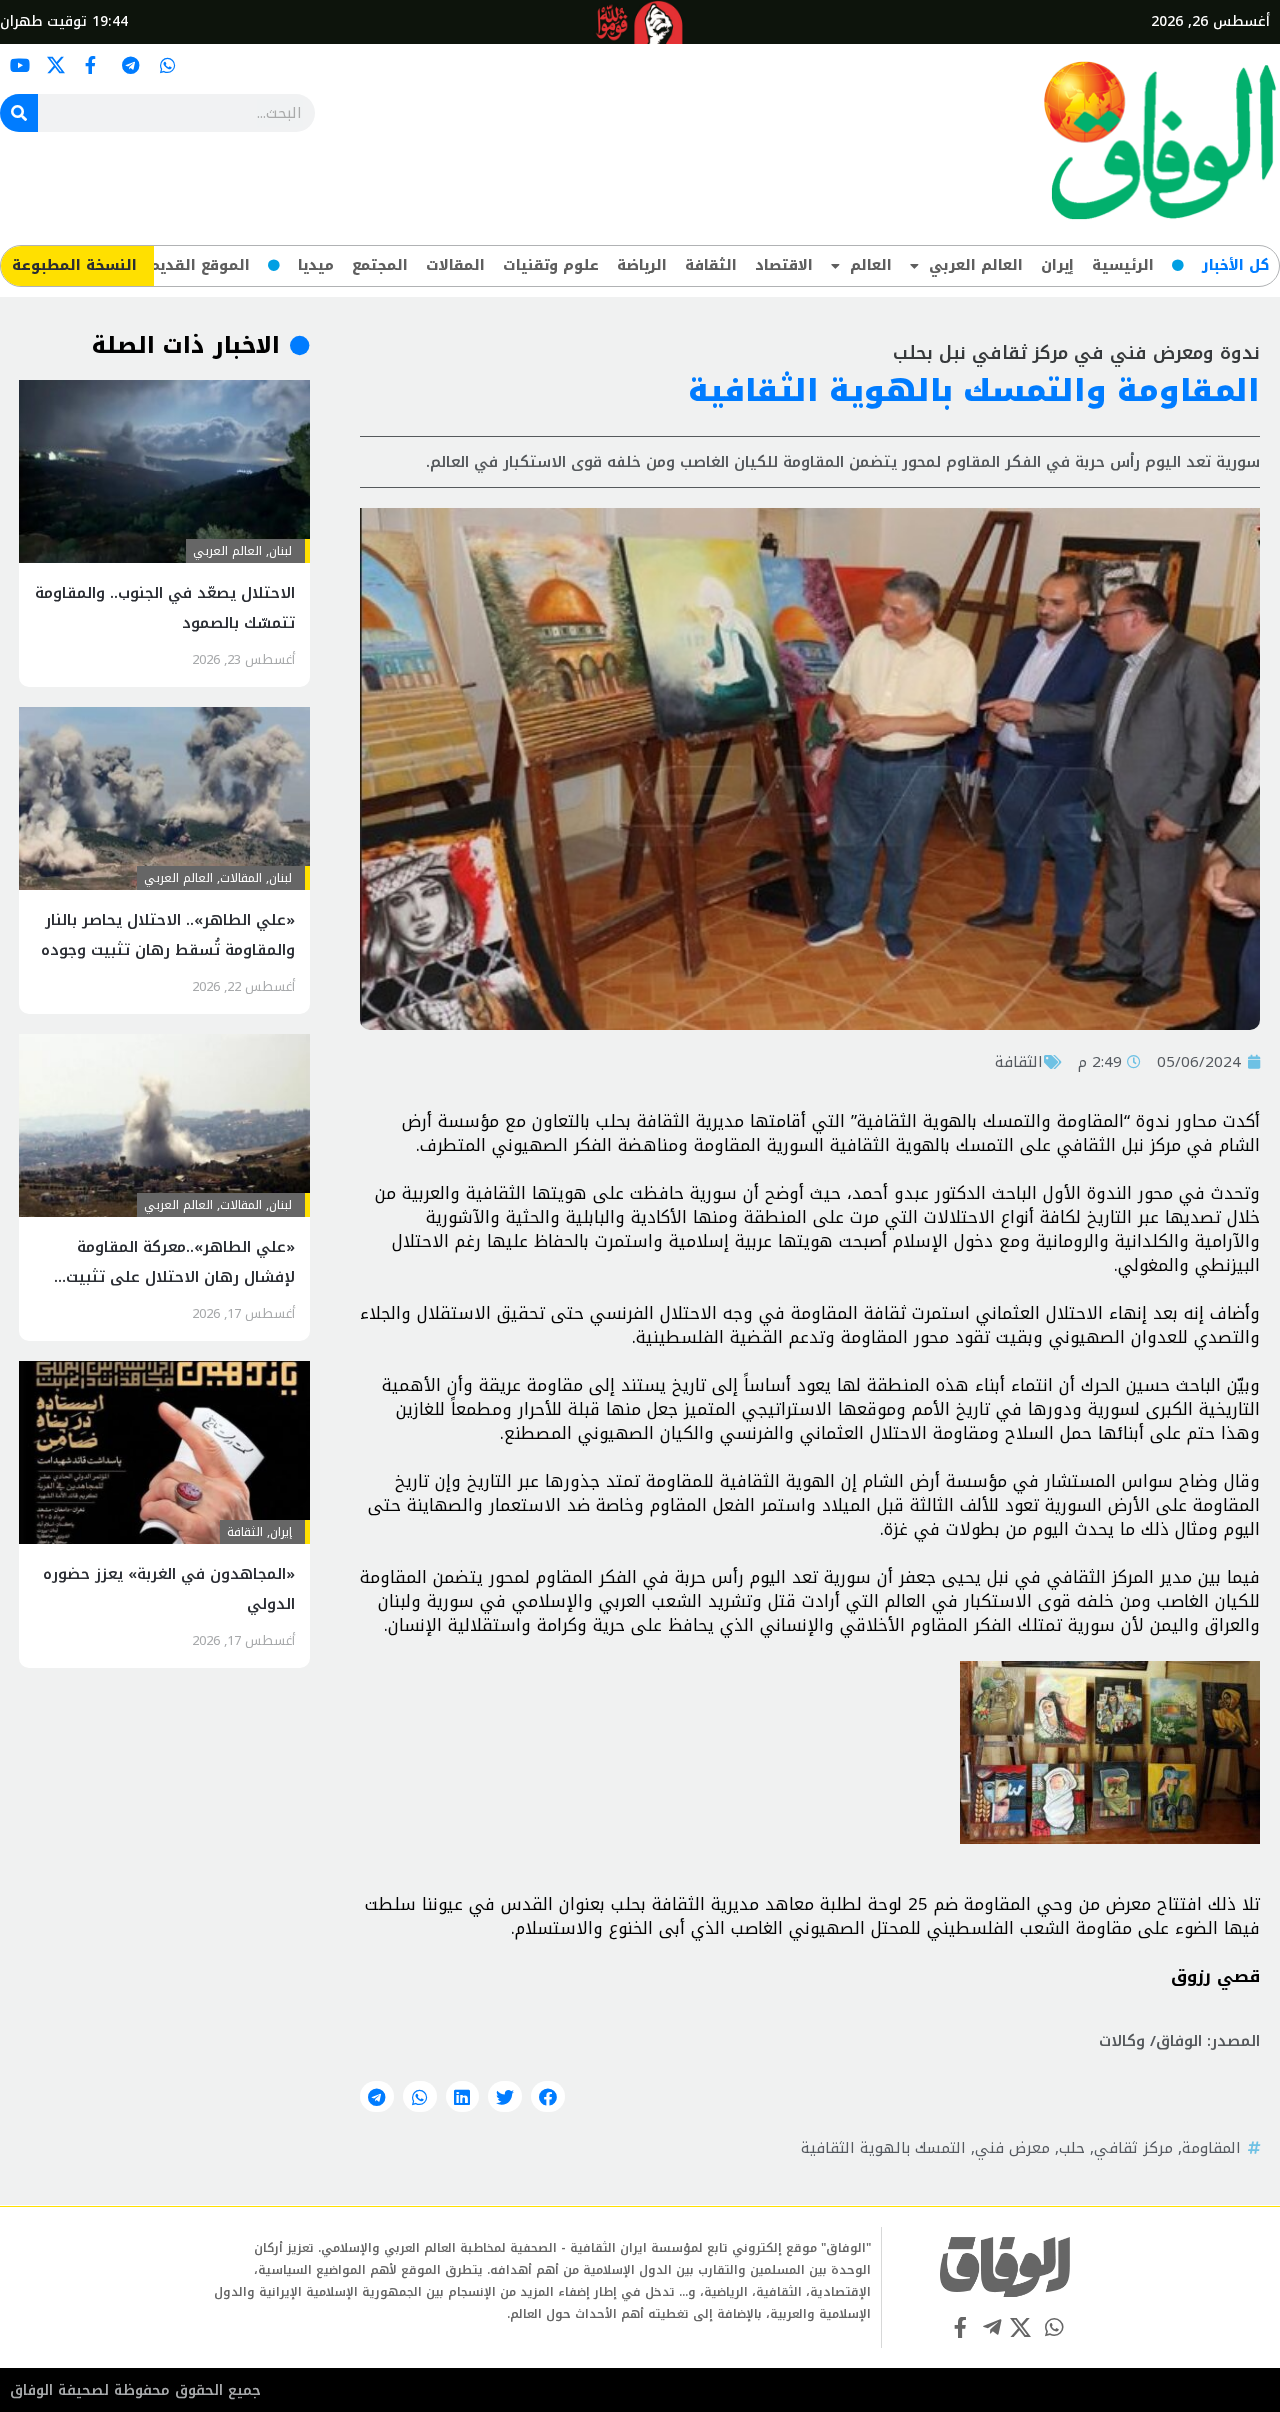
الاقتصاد (784, 265)
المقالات (455, 265)
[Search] (19, 113)
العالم (871, 265)
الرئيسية (1123, 265)
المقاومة (1211, 2148)
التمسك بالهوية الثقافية (883, 2148)
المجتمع (380, 265)
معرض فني (1012, 2148)
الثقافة (711, 265)
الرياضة (642, 265)
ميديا (316, 265)
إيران (1057, 265)
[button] (548, 2097)
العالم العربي (976, 265)
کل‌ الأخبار (1235, 265)
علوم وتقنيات (551, 265)
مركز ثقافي (1133, 2148)
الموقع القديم (199, 265)
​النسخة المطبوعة (74, 265)
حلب (1072, 2148)
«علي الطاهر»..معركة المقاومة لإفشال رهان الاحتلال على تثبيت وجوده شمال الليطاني (180, 1277)
